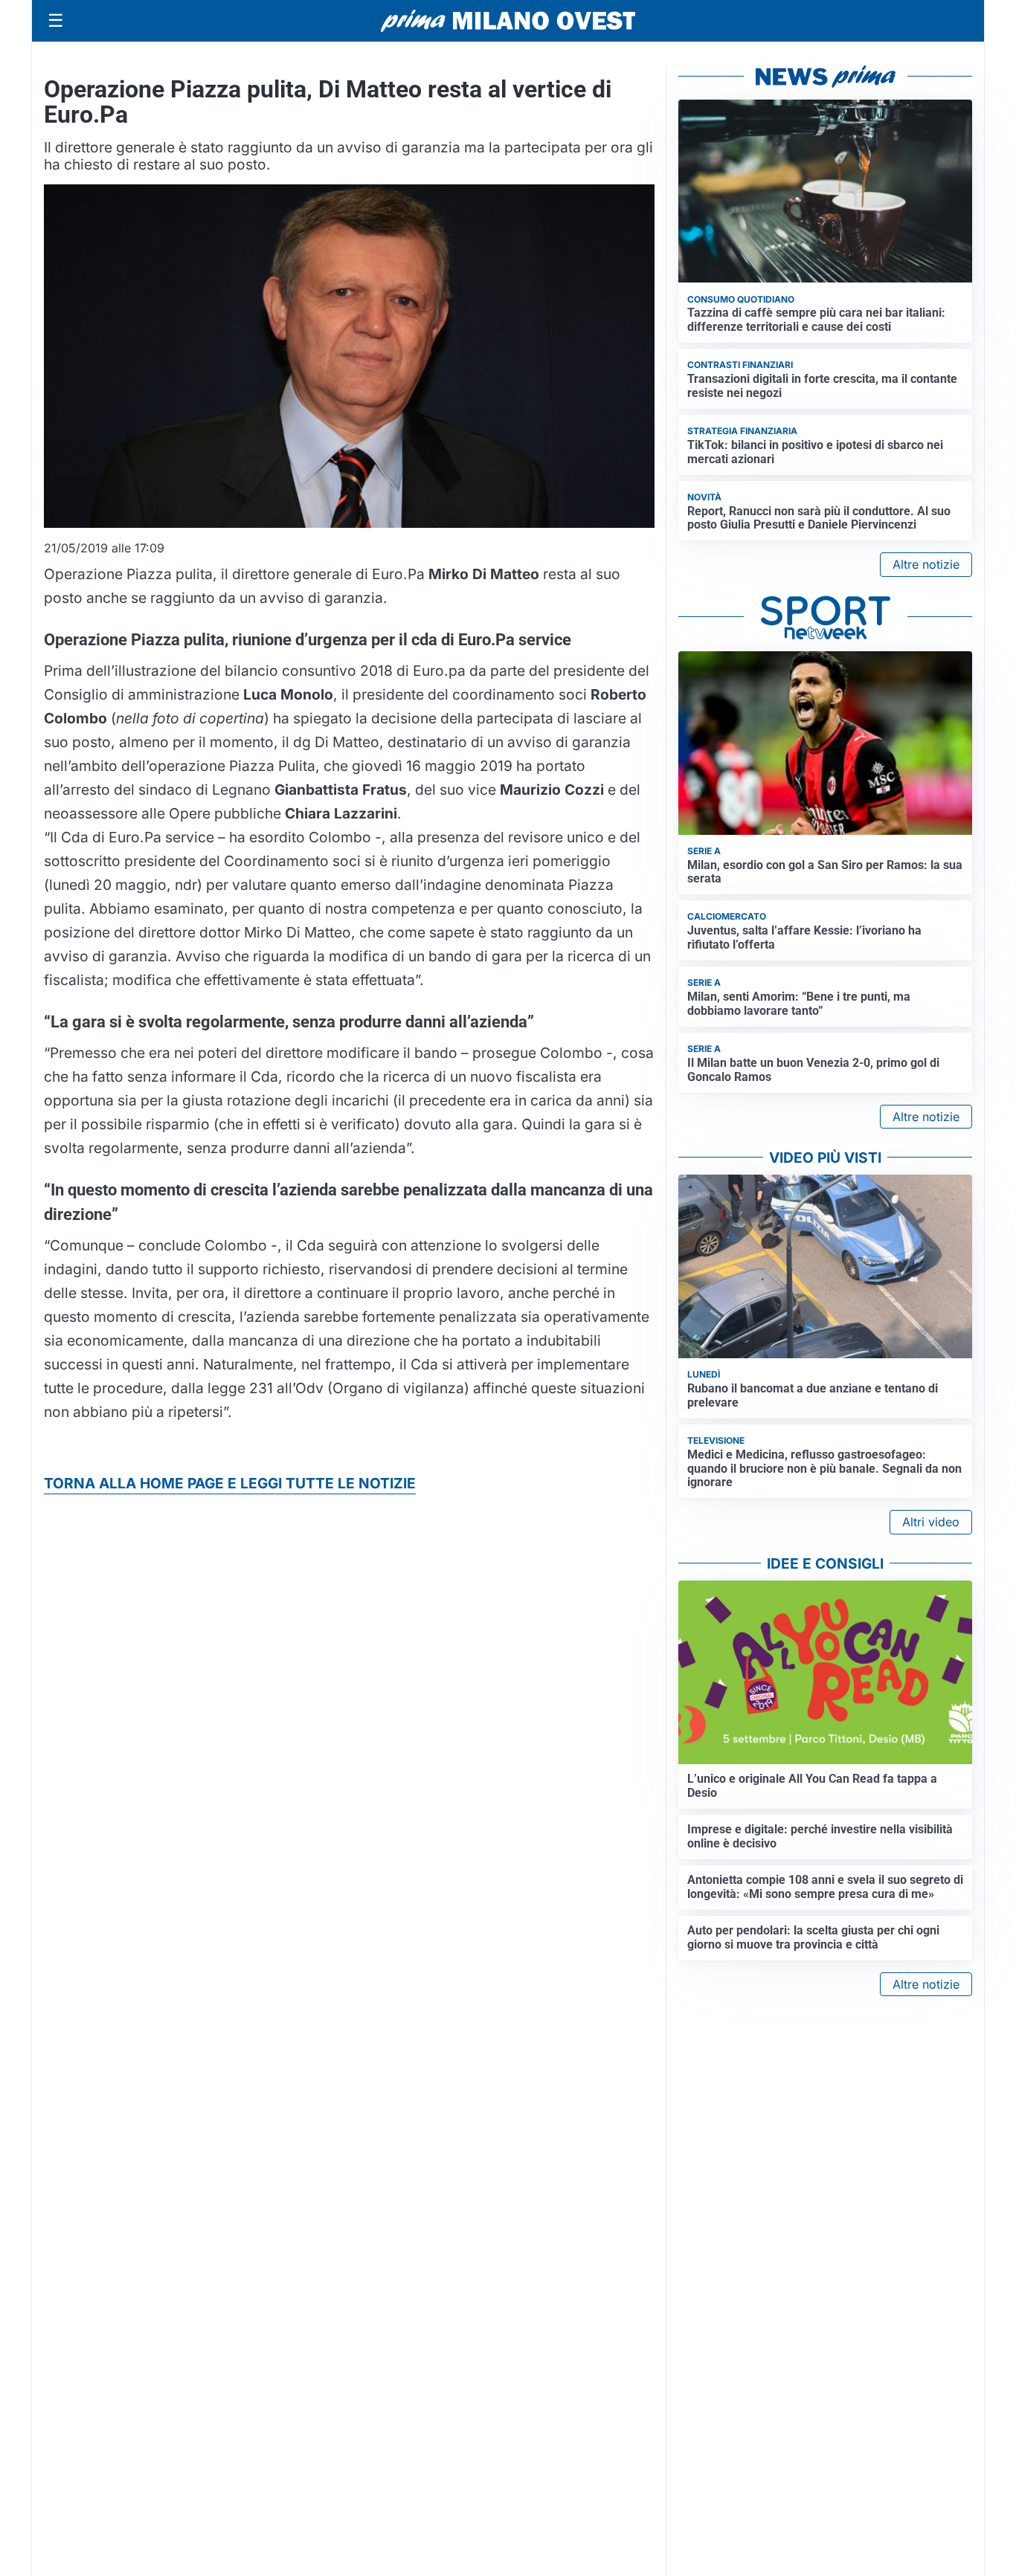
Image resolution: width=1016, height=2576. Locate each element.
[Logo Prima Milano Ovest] (508, 21)
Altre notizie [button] (926, 564)
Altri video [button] (931, 1522)
